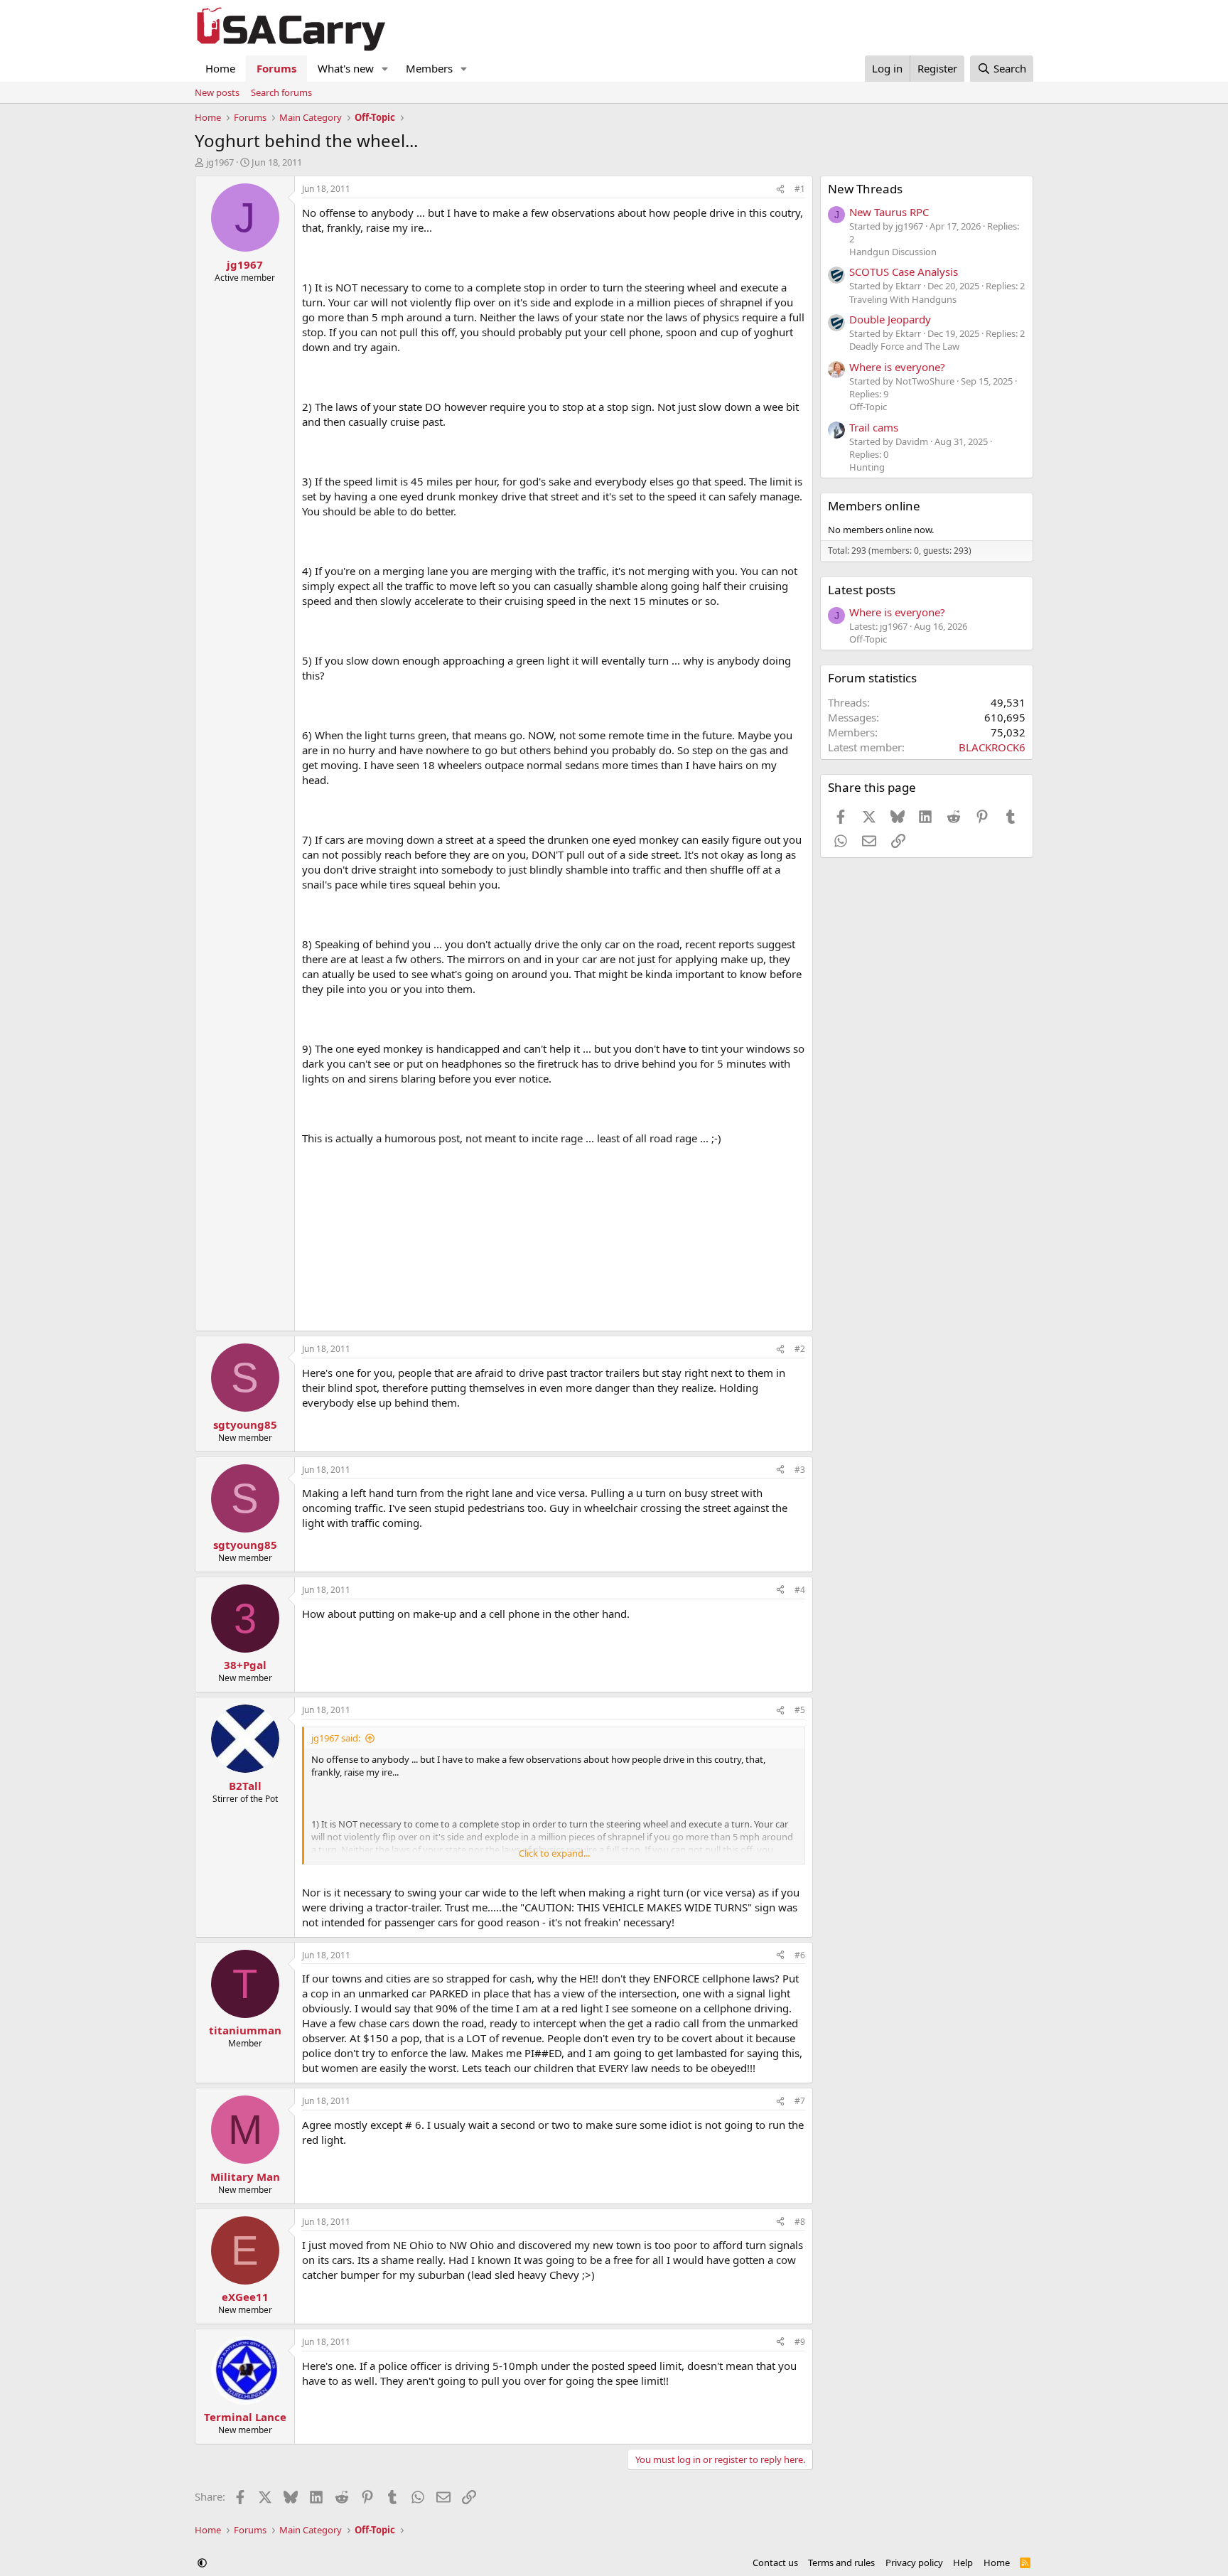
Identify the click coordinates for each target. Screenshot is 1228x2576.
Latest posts (862, 590)
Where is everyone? (897, 367)
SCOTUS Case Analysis (904, 272)
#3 (800, 1470)
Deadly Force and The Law (904, 346)
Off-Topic (868, 407)
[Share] (780, 189)
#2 (800, 1349)
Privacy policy (914, 2562)
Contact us (775, 2562)
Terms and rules (841, 2562)
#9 (800, 2342)
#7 (800, 2101)
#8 (800, 2222)
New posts (217, 92)
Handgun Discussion (893, 252)
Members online (874, 506)
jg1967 (220, 162)
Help (963, 2562)
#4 (800, 1590)
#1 (800, 189)
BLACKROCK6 (992, 747)
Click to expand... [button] (554, 1853)
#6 (800, 1955)
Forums (276, 68)
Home (220, 68)
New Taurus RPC (889, 212)
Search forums (281, 92)
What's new (346, 68)
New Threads (865, 189)
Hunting (867, 467)
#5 (800, 1710)
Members (429, 68)
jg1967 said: (336, 1738)
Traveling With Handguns (903, 299)
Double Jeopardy (890, 319)
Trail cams (874, 427)
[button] (385, 69)
